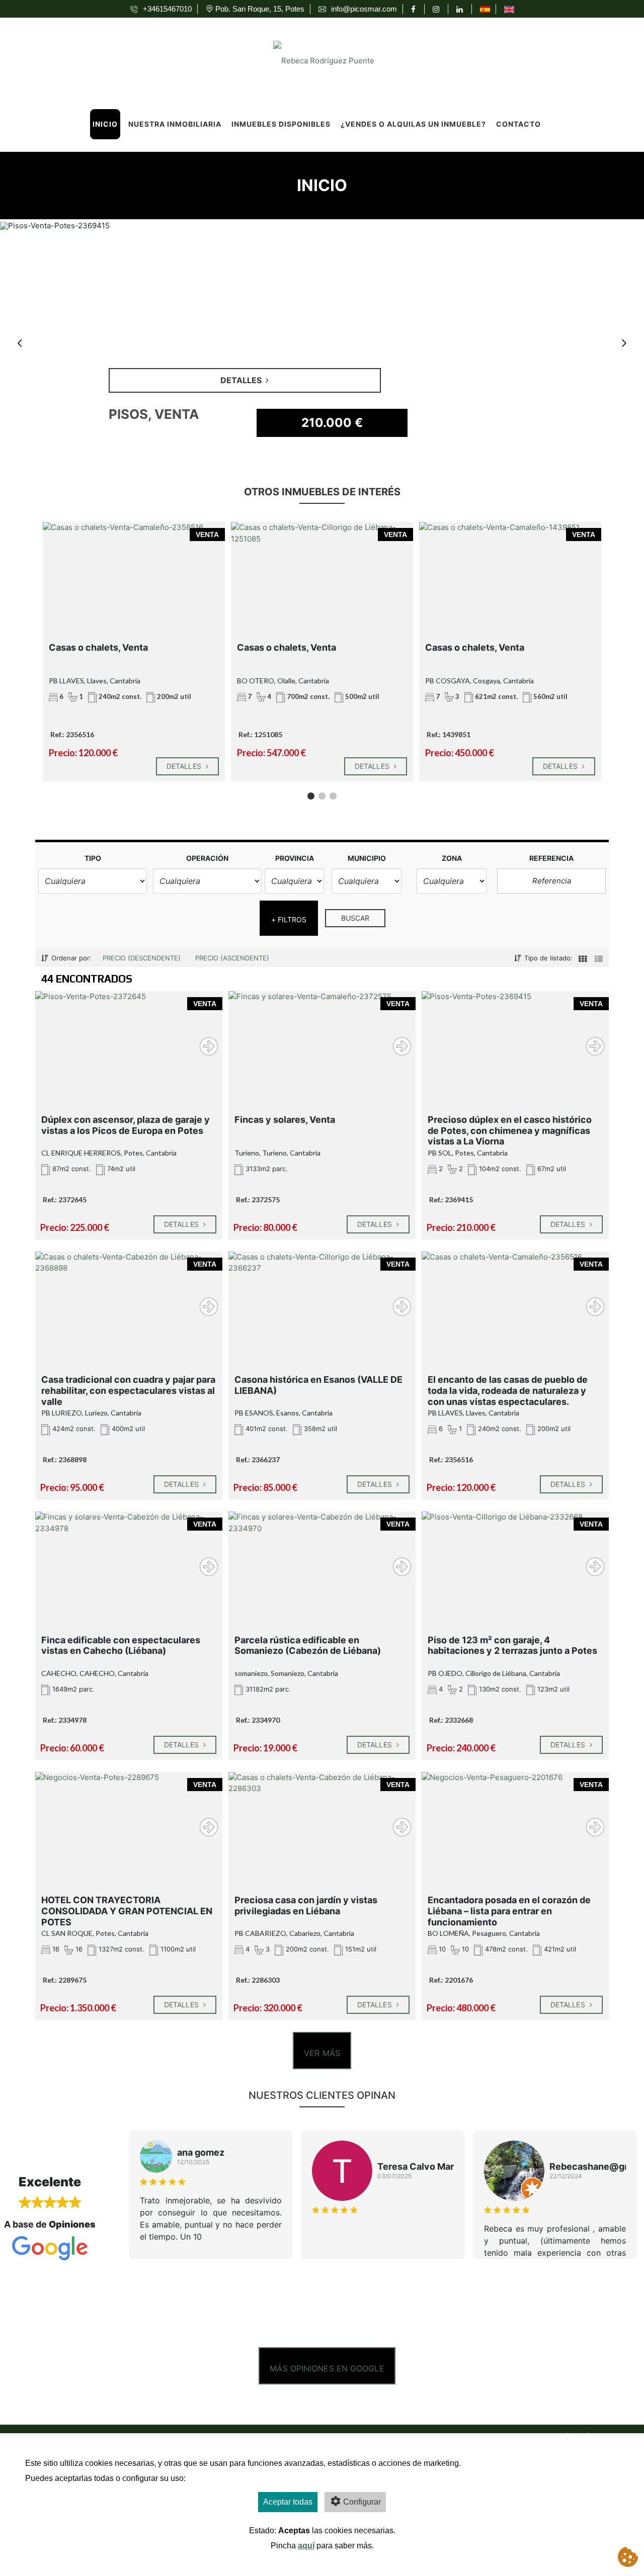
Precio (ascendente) (232, 958)
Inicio (105, 124)
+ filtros (289, 919)
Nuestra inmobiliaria (175, 124)
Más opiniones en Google (327, 2368)
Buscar (355, 918)
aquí (306, 2546)
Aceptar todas (288, 2502)
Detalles (185, 766)
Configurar (362, 2502)
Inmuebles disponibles (281, 124)
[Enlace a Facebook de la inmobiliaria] (415, 9)
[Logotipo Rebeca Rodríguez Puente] (312, 58)
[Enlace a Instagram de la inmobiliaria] (437, 9)
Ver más (322, 2053)
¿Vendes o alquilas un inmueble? (413, 124)
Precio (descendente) (142, 958)
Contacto (518, 124)
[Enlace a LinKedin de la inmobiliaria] (461, 9)
